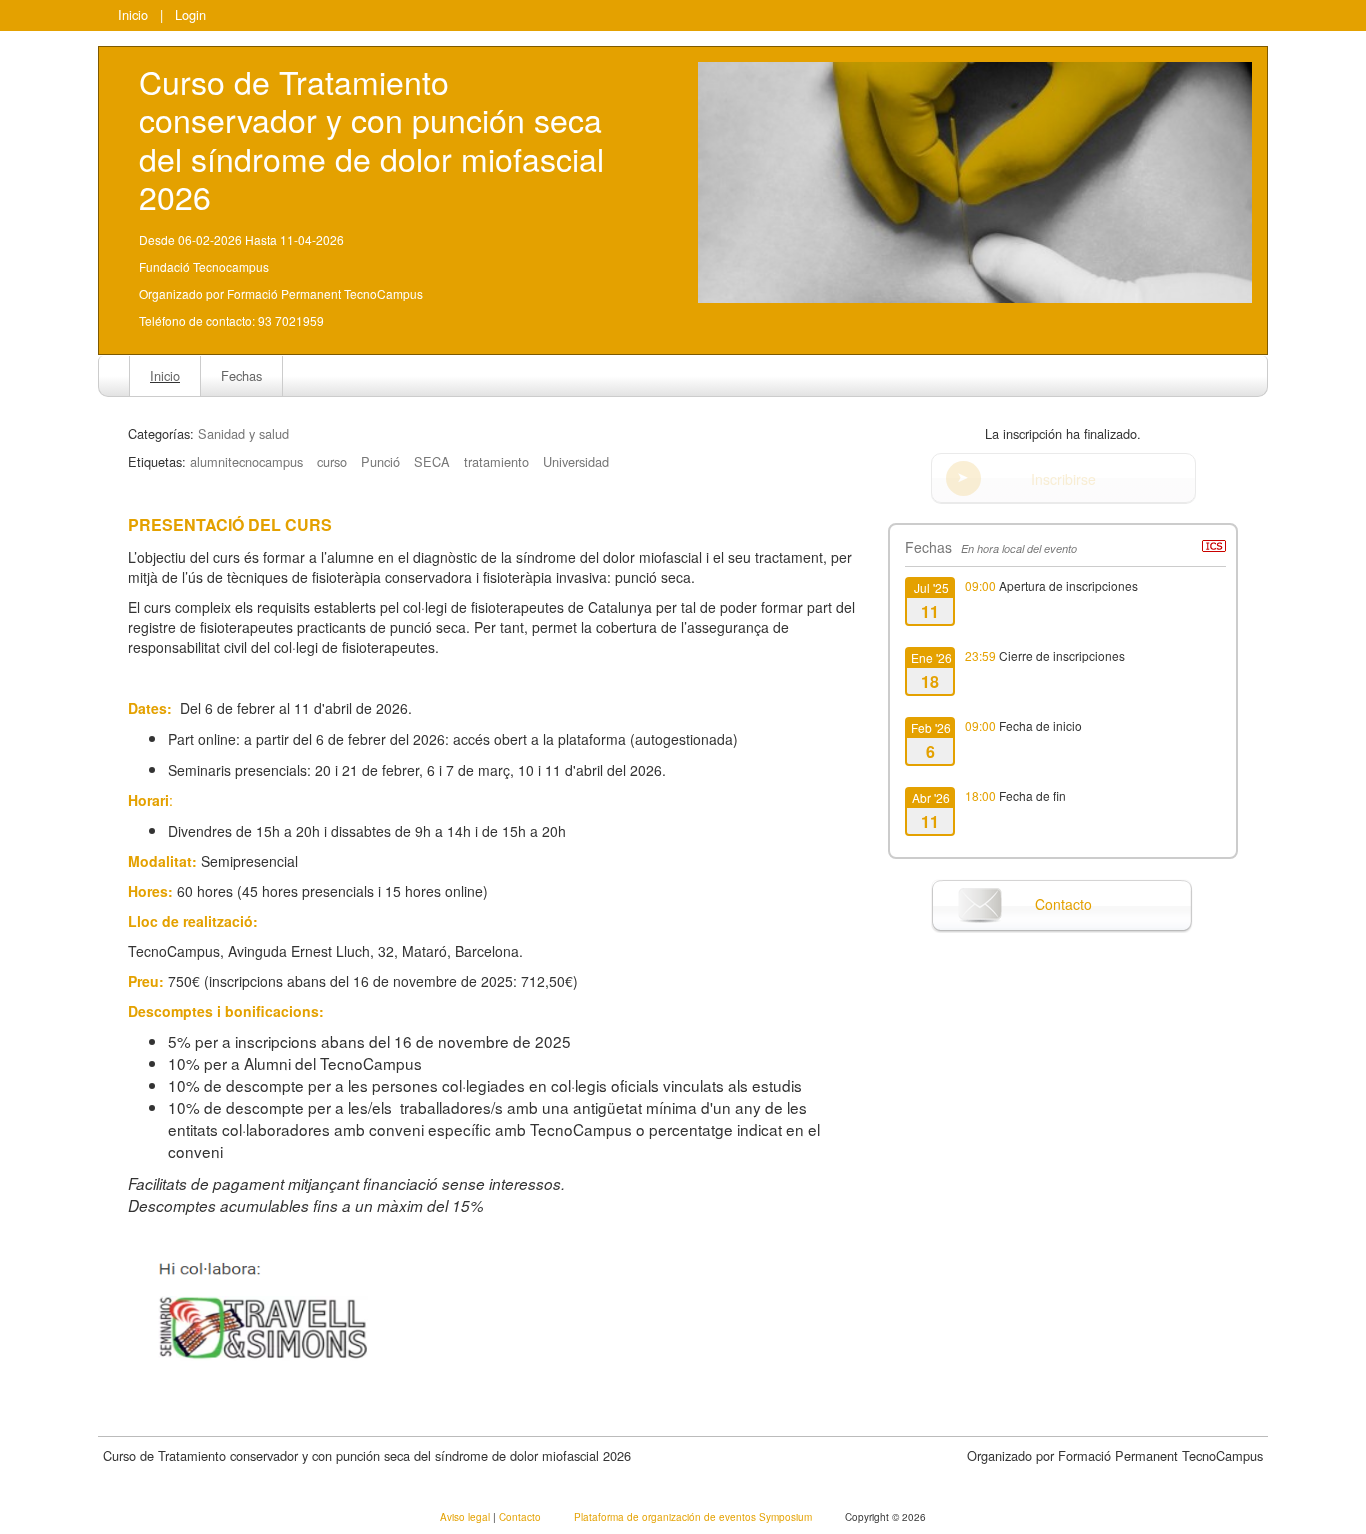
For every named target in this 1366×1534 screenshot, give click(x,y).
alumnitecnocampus (246, 461)
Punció (380, 461)
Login (190, 14)
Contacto (1063, 904)
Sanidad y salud (243, 433)
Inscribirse (1063, 479)
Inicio (133, 14)
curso (332, 461)
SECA (432, 461)
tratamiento (496, 461)
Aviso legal (466, 1517)
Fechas (241, 375)
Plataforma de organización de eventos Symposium (694, 1517)
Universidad (576, 461)
